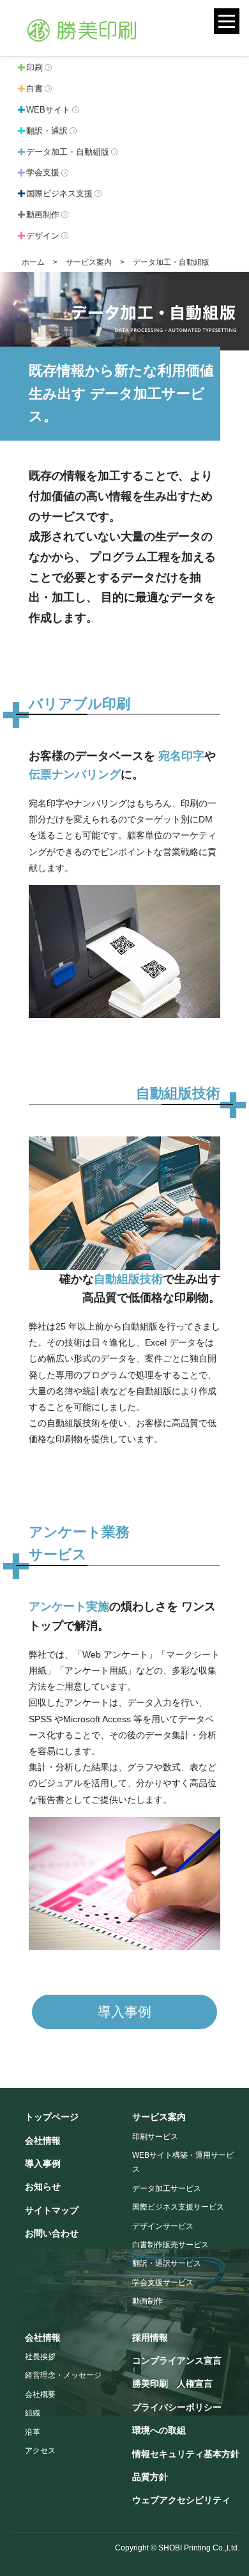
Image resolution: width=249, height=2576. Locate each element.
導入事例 (124, 2012)
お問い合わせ (52, 2233)
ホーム (33, 262)
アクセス (40, 2451)
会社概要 (40, 2394)
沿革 (33, 2432)
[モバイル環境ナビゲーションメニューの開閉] (227, 21)
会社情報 (43, 2140)
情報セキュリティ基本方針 (186, 2454)
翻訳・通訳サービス (167, 2263)
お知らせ (43, 2187)
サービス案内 (89, 262)
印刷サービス (155, 2137)
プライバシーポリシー (177, 2407)
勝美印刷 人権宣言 (172, 2384)
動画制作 (147, 2301)
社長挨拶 (40, 2357)
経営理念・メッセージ (63, 2375)
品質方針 (150, 2477)
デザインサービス (163, 2226)
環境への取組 (159, 2430)
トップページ (52, 2117)
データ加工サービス (167, 2188)
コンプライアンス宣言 (177, 2360)
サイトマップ (52, 2210)
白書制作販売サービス (170, 2245)
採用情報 (150, 2337)
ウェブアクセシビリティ (181, 2500)
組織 (33, 2413)
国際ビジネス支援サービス (178, 2207)
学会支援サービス (163, 2282)
